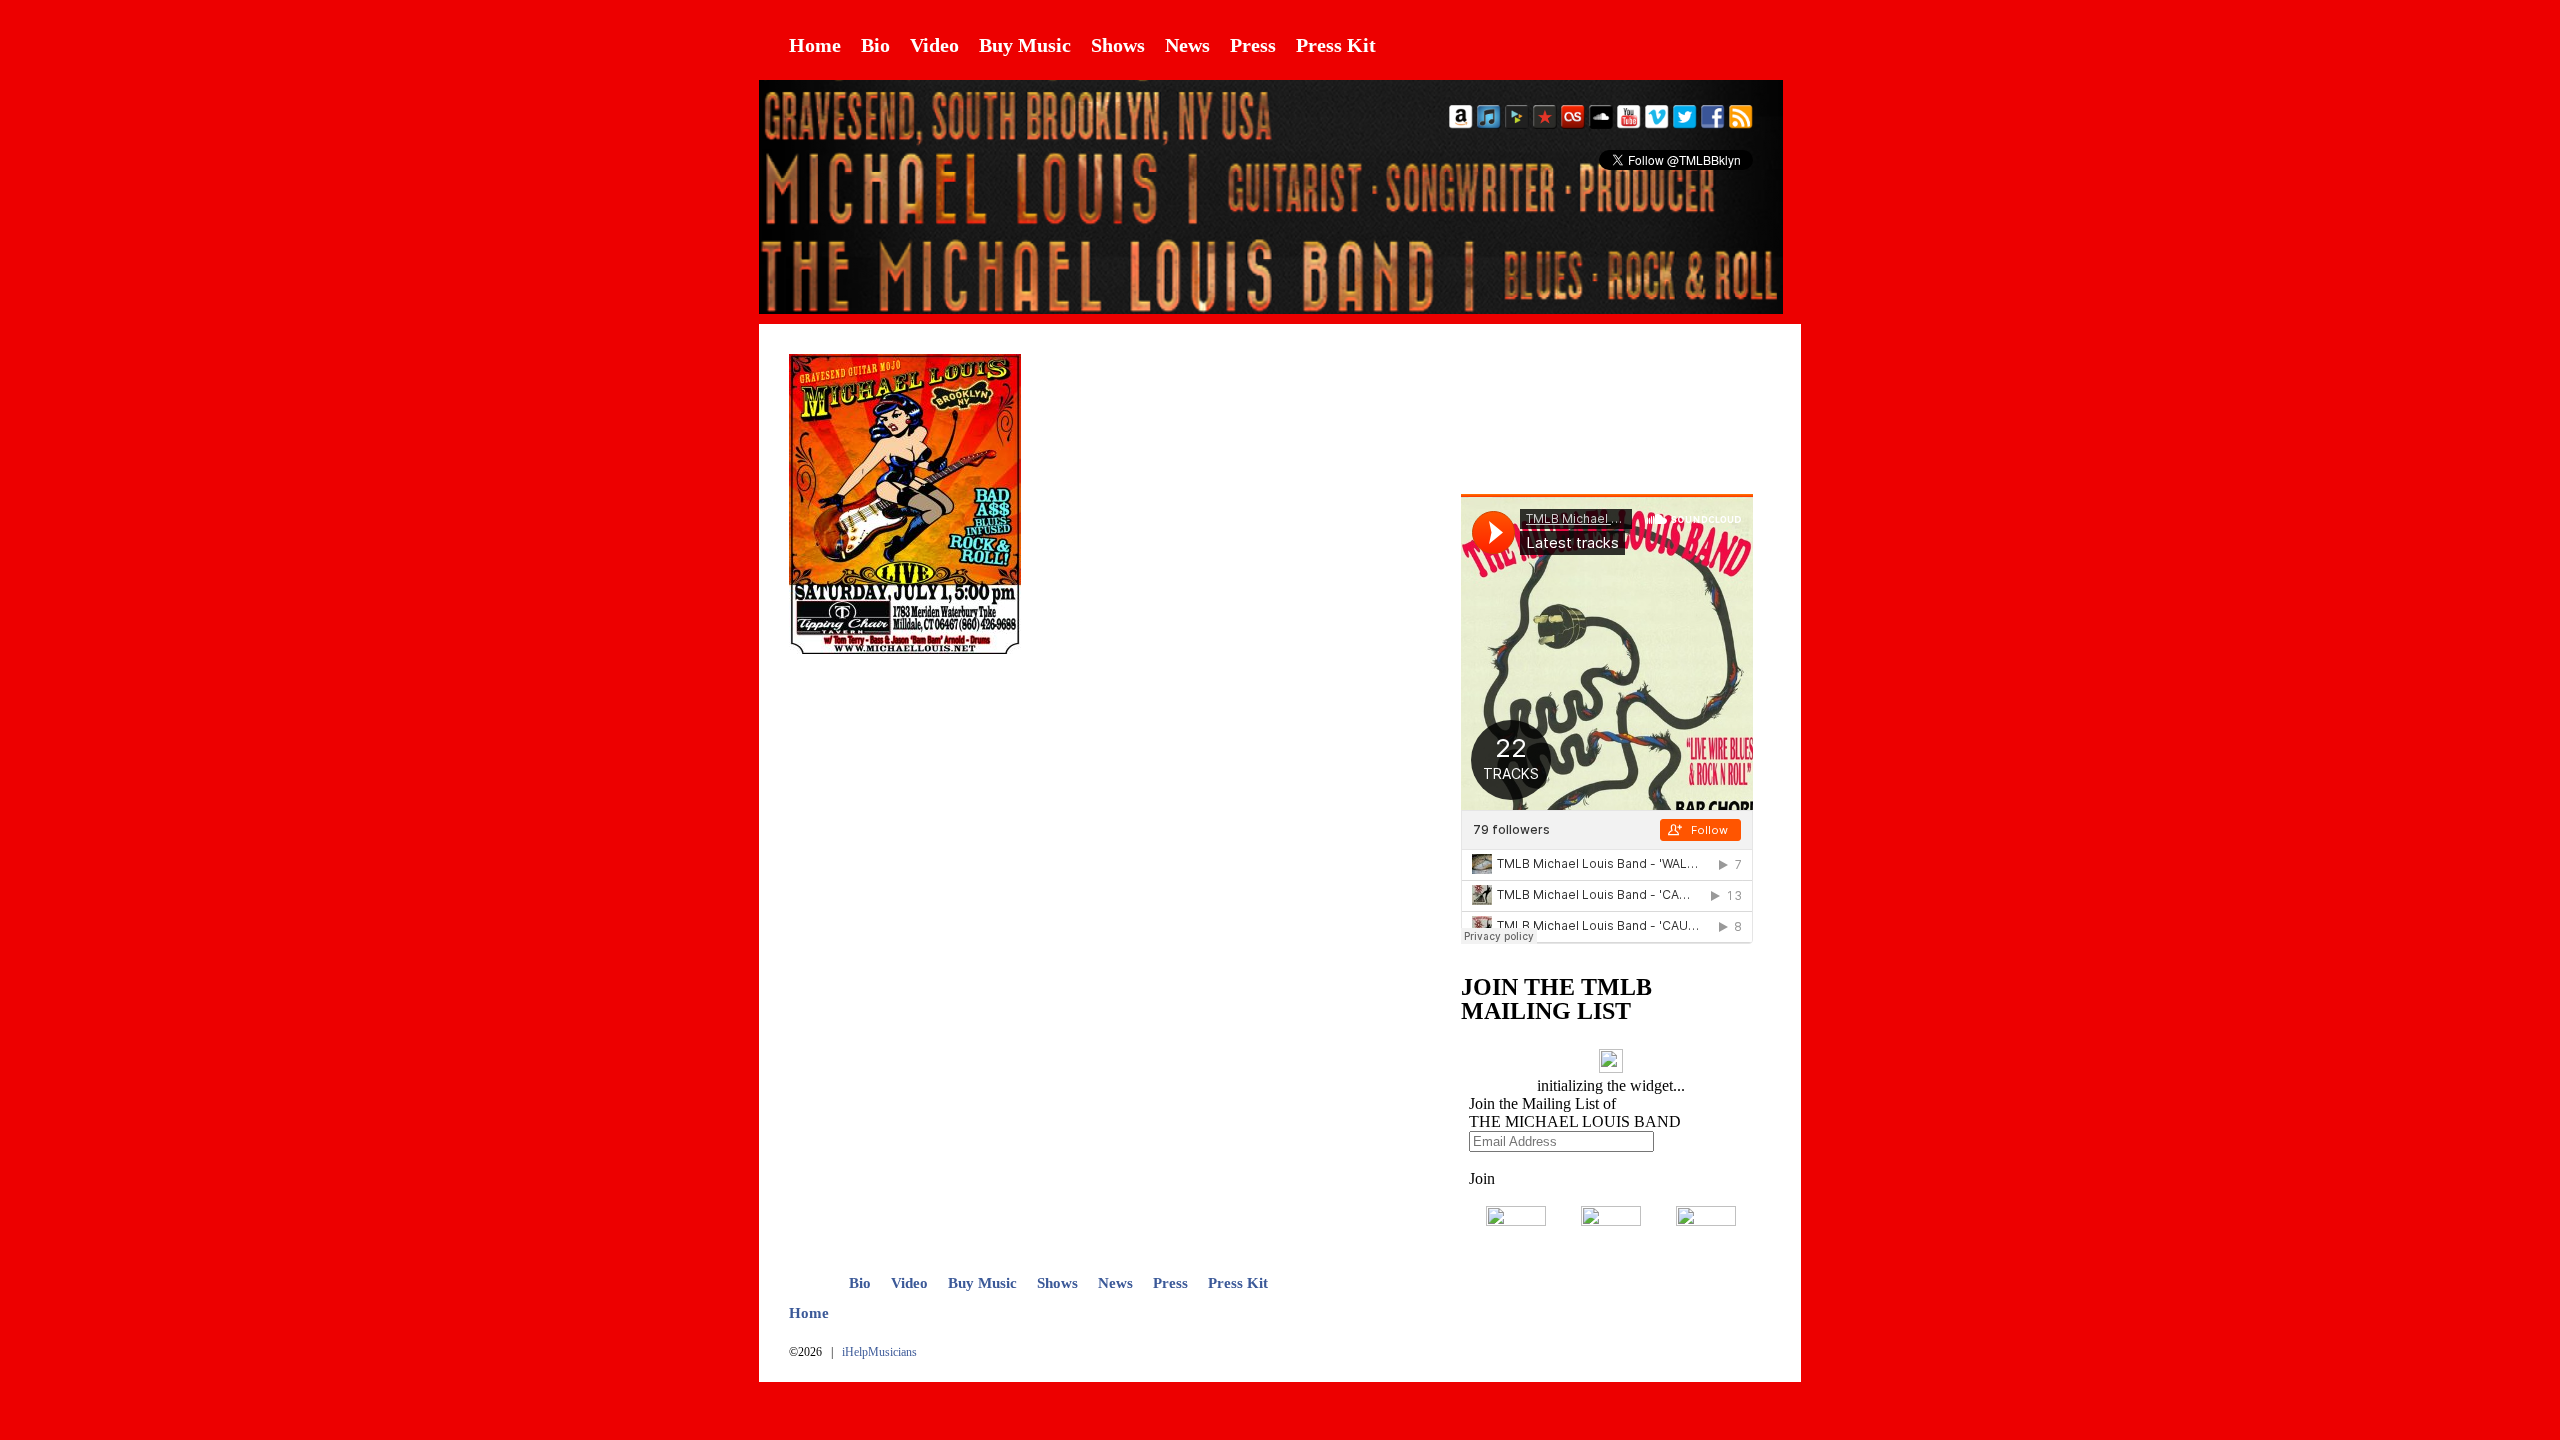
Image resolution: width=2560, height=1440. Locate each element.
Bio (875, 45)
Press (1253, 45)
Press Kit (1336, 45)
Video (934, 45)
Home (815, 45)
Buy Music (1025, 45)
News (1187, 45)
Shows (1118, 45)
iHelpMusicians (879, 1352)
